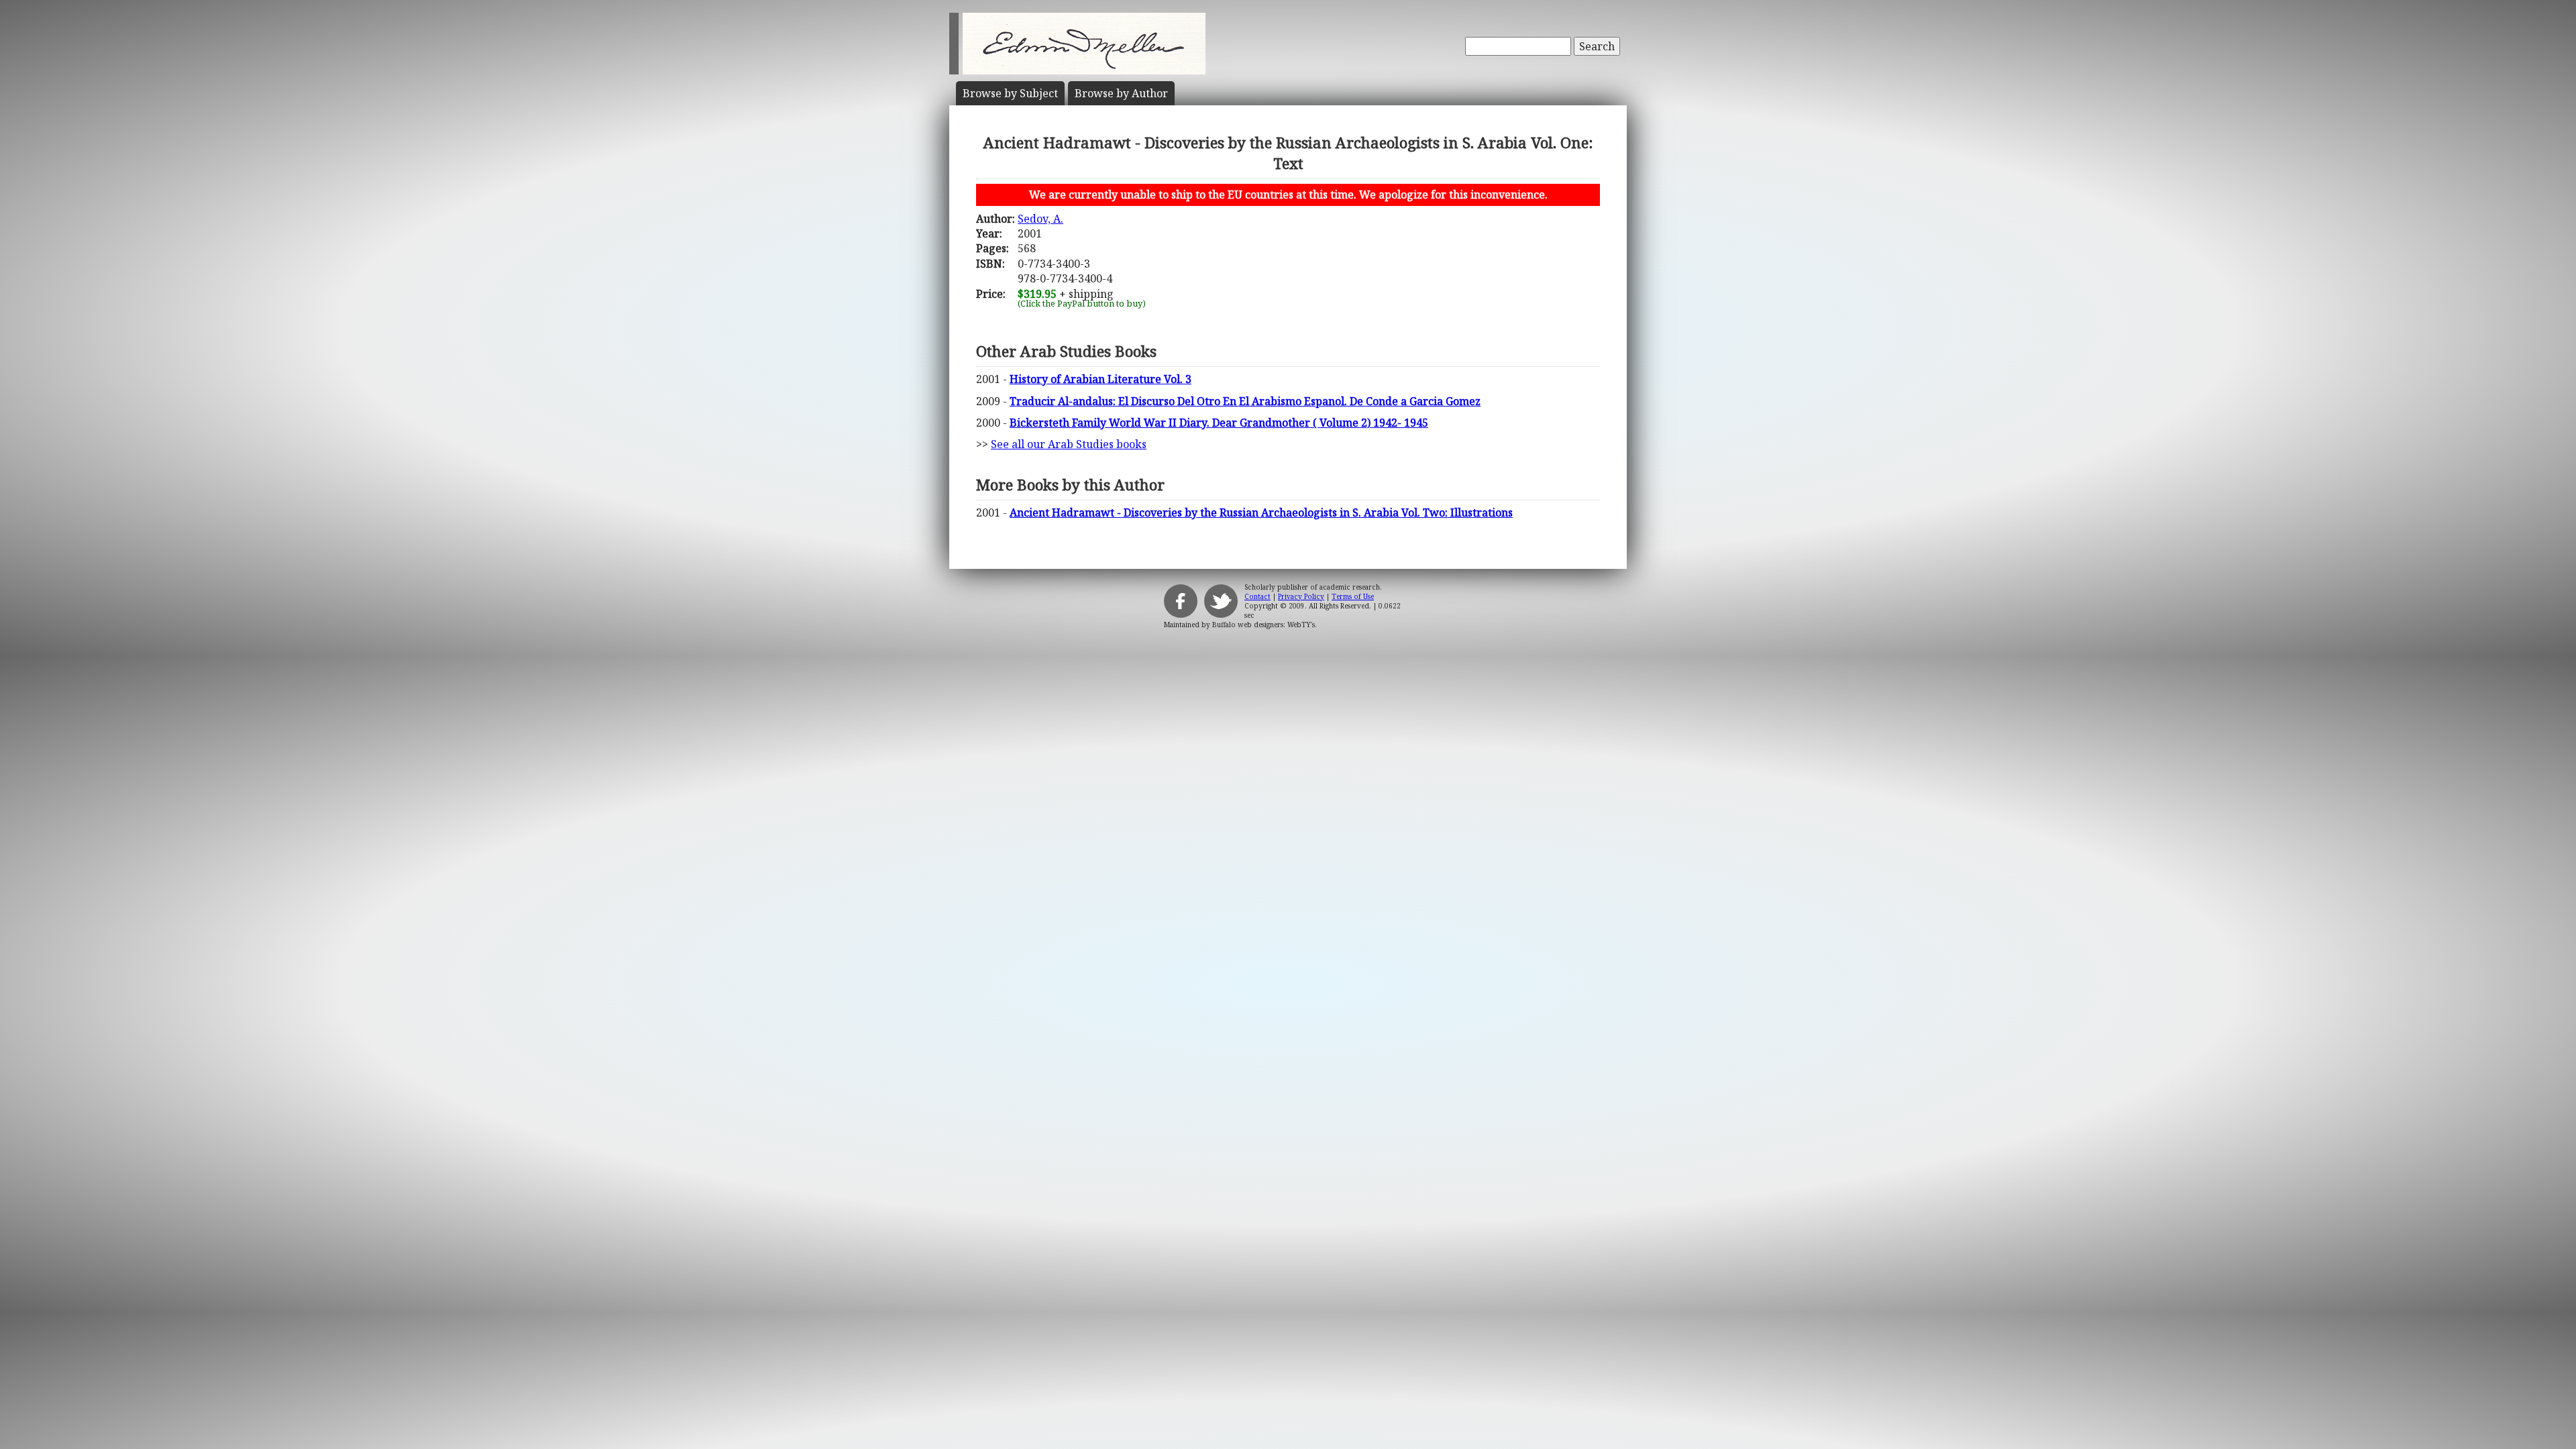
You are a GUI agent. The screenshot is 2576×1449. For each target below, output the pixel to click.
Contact (1257, 596)
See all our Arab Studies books (1069, 444)
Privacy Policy (1301, 596)
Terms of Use (1353, 596)
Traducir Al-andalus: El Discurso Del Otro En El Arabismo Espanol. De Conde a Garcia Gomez (1245, 401)
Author (1121, 93)
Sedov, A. (1040, 219)
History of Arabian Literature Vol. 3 (1101, 379)
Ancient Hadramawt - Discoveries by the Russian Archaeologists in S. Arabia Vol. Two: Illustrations (1261, 513)
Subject (1010, 93)
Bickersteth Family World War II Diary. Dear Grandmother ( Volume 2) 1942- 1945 (1219, 423)
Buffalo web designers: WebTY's (1264, 625)
